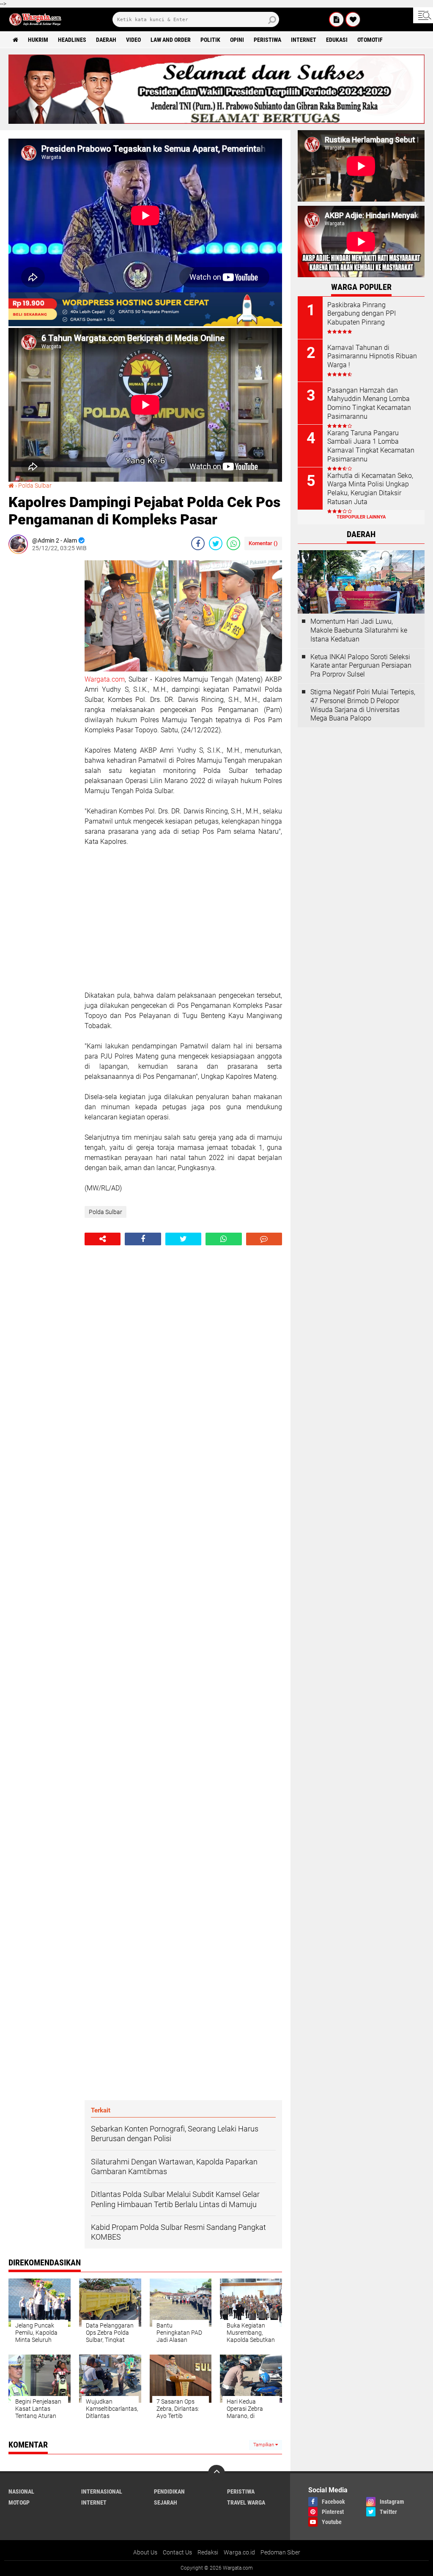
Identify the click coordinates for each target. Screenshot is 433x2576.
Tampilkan (264, 2445)
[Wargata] (353, 19)
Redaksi (208, 2552)
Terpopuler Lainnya (361, 517)
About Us (145, 2552)
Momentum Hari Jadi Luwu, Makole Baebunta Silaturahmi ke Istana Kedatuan (359, 630)
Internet (304, 40)
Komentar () (263, 543)
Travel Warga (246, 2502)
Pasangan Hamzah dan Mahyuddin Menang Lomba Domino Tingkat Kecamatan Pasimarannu (369, 403)
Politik (210, 40)
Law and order (171, 40)
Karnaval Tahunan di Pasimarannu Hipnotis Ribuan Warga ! (372, 356)
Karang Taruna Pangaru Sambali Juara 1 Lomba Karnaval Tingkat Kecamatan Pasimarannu (371, 446)
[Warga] (337, 19)
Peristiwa (267, 40)
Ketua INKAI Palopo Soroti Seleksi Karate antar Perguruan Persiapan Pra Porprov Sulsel (361, 666)
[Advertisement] (42, 687)
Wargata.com (105, 679)
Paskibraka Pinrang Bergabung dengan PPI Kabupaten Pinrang (362, 314)
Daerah (106, 40)
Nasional (21, 2491)
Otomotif (370, 40)
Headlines (72, 40)
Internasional (102, 2491)
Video (133, 40)
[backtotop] (216, 2473)
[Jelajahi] (423, 15)
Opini (237, 40)
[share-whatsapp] (233, 543)
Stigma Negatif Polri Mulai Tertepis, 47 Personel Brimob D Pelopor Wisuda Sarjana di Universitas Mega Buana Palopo (363, 705)
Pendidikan (169, 2491)
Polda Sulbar (35, 486)
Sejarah (166, 2502)
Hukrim (38, 40)
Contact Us (177, 2552)
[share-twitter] (216, 543)
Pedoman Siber (280, 2552)
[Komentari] (264, 1239)
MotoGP (19, 2502)
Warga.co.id (239, 2552)
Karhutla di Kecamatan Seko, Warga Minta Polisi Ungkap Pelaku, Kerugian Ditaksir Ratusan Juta (370, 489)
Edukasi (337, 40)
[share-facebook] (198, 543)
